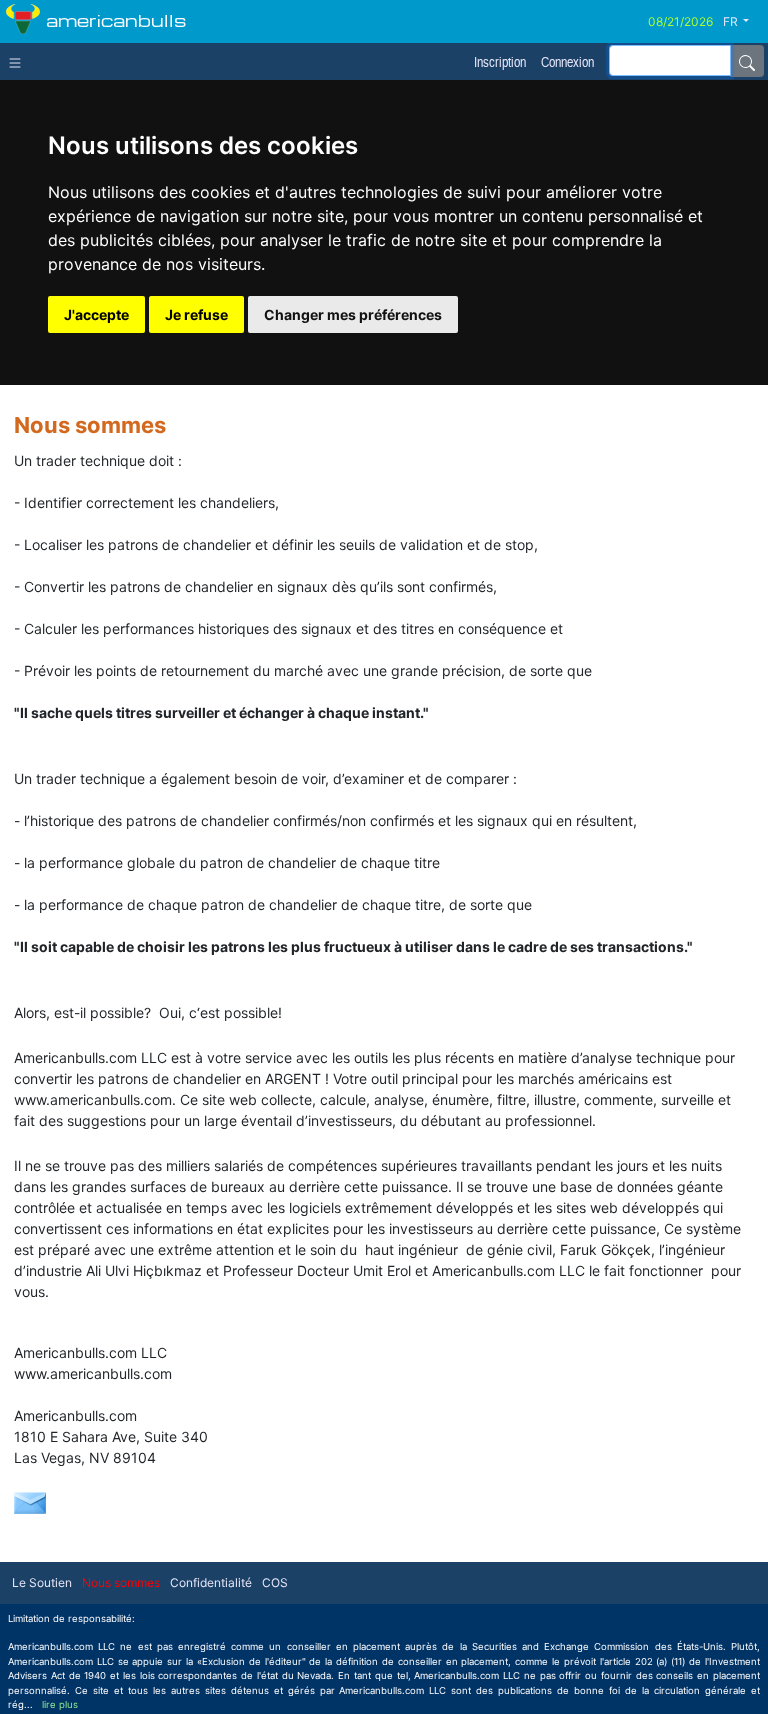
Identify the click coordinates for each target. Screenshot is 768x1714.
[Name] (747, 61)
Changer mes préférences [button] (353, 314)
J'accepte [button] (96, 314)
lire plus (60, 1704)
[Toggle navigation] (19, 61)
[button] (743, 22)
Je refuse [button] (196, 314)
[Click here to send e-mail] (30, 1501)
